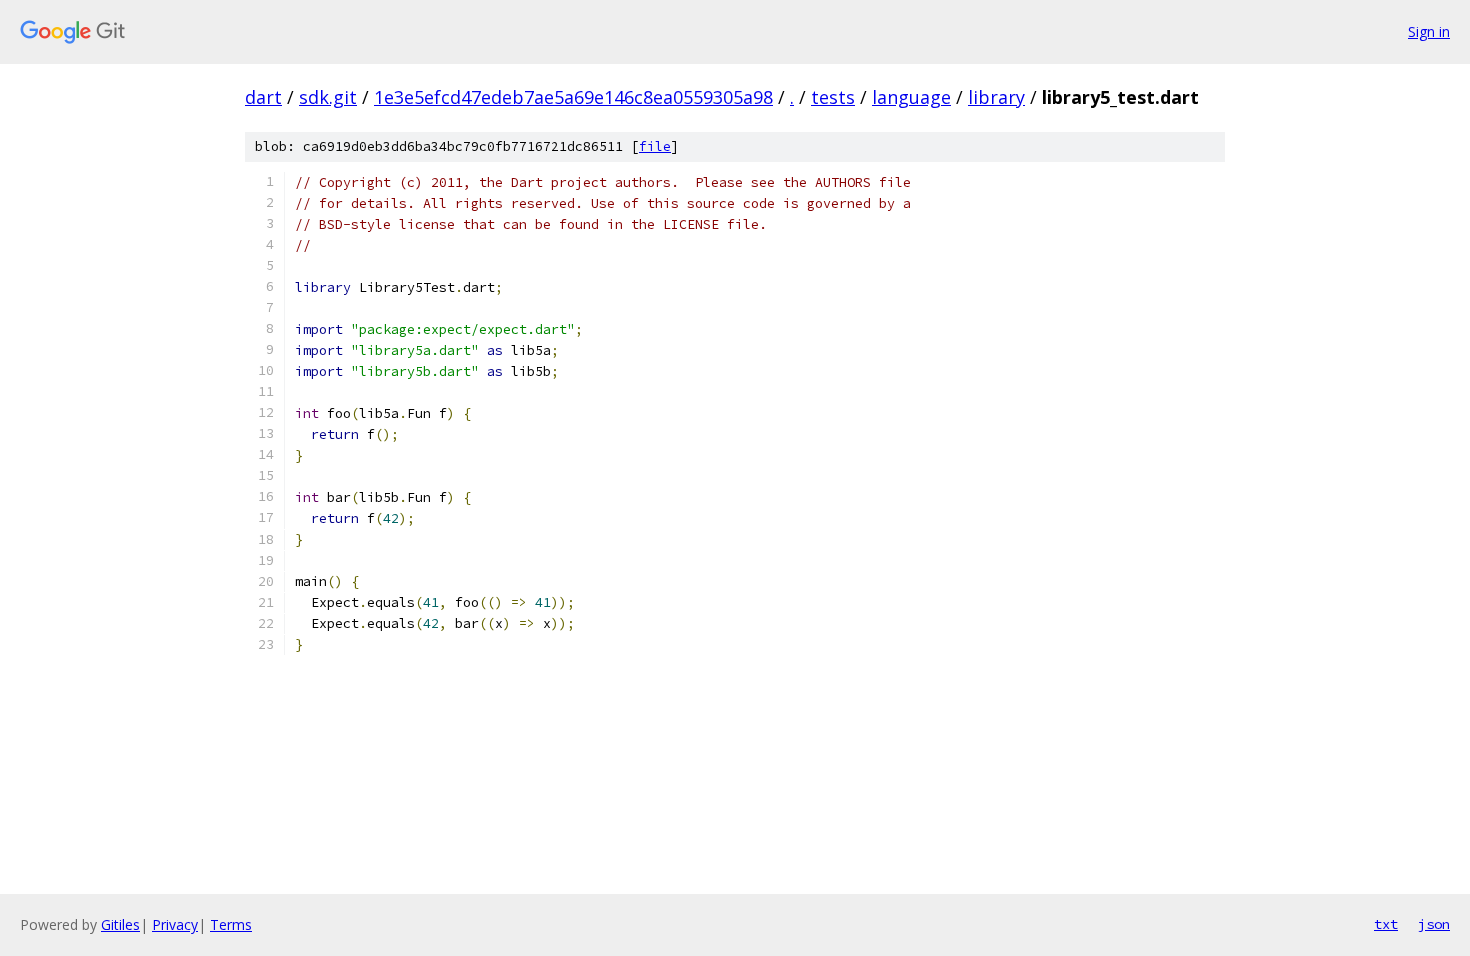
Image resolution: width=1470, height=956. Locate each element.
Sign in (1429, 31)
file (655, 146)
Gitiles (120, 924)
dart (263, 97)
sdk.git (328, 97)
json (1434, 924)
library (996, 97)
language (911, 97)
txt (1386, 924)
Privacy (175, 924)
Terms (231, 924)
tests (833, 97)
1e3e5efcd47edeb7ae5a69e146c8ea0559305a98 (573, 97)
